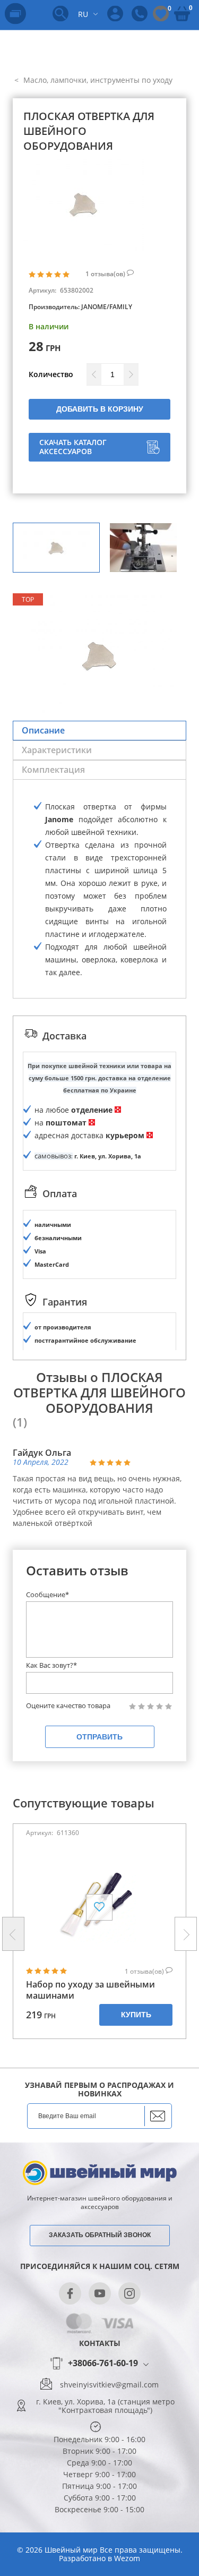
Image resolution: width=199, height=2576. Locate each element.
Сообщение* (47, 1594)
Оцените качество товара (68, 1706)
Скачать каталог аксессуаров (73, 447)
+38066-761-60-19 (103, 2364)
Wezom (127, 2558)
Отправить (99, 1737)
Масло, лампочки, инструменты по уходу (97, 80)
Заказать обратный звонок (100, 2235)
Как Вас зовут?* (51, 1665)
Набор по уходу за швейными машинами (90, 1990)
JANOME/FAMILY (107, 307)
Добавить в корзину (100, 409)
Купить (136, 2015)
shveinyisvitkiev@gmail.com (109, 2385)
